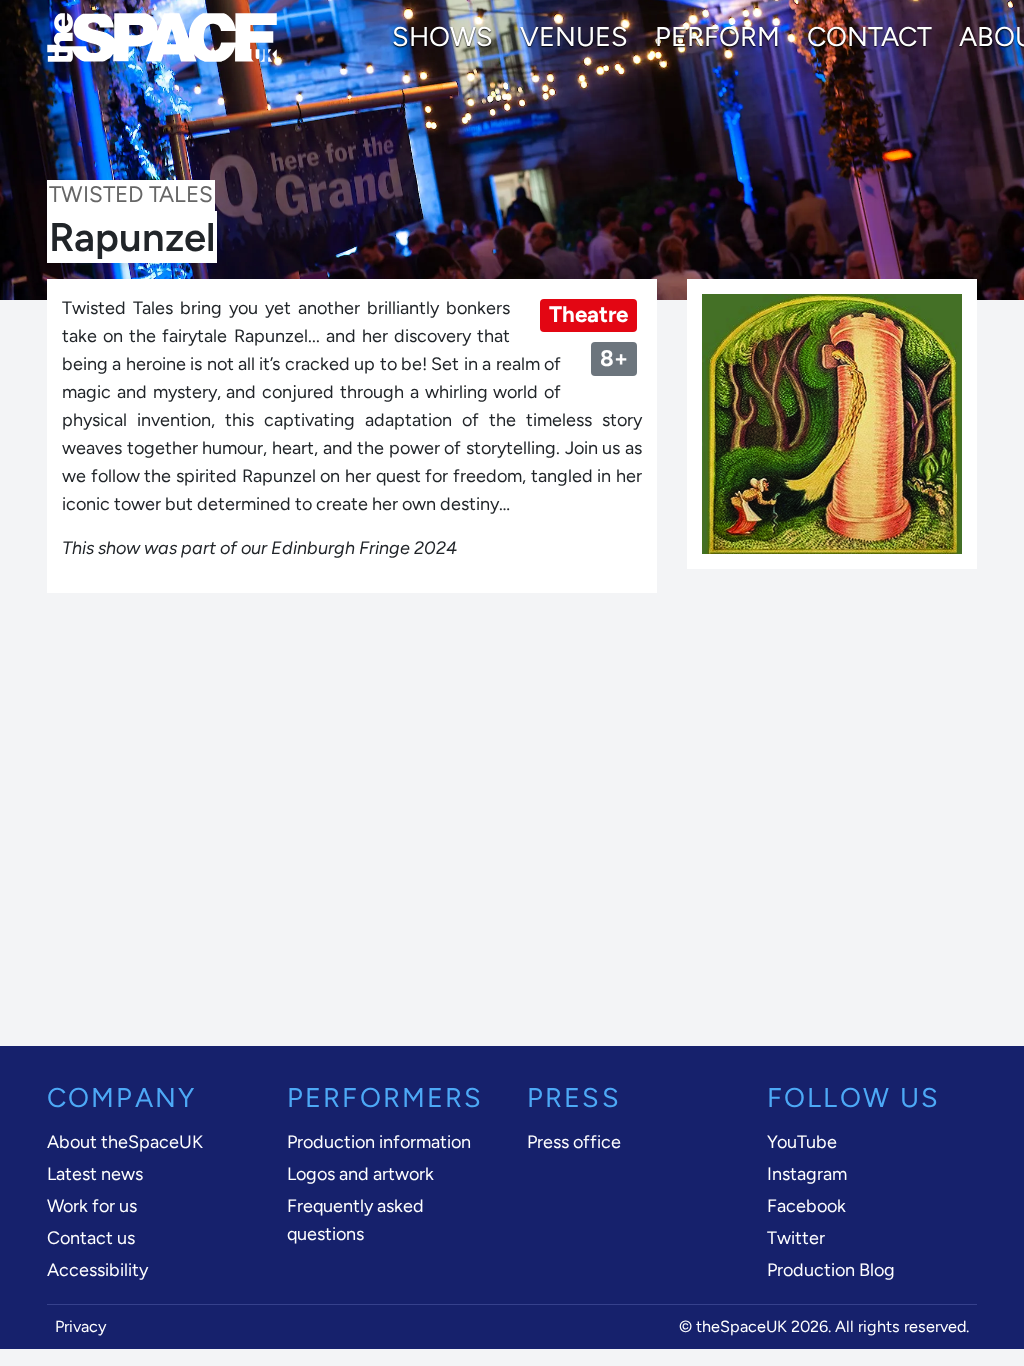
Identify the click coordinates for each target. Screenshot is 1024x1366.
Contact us (91, 1238)
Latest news (95, 1174)
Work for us (92, 1206)
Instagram (807, 1174)
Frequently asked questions (355, 1220)
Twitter (796, 1238)
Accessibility (97, 1270)
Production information (379, 1142)
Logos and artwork (360, 1174)
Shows (442, 37)
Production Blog (831, 1270)
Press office (574, 1142)
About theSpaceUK (125, 1142)
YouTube (802, 1142)
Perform (717, 37)
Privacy (81, 1326)
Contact (869, 37)
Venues (574, 37)
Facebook (806, 1206)
